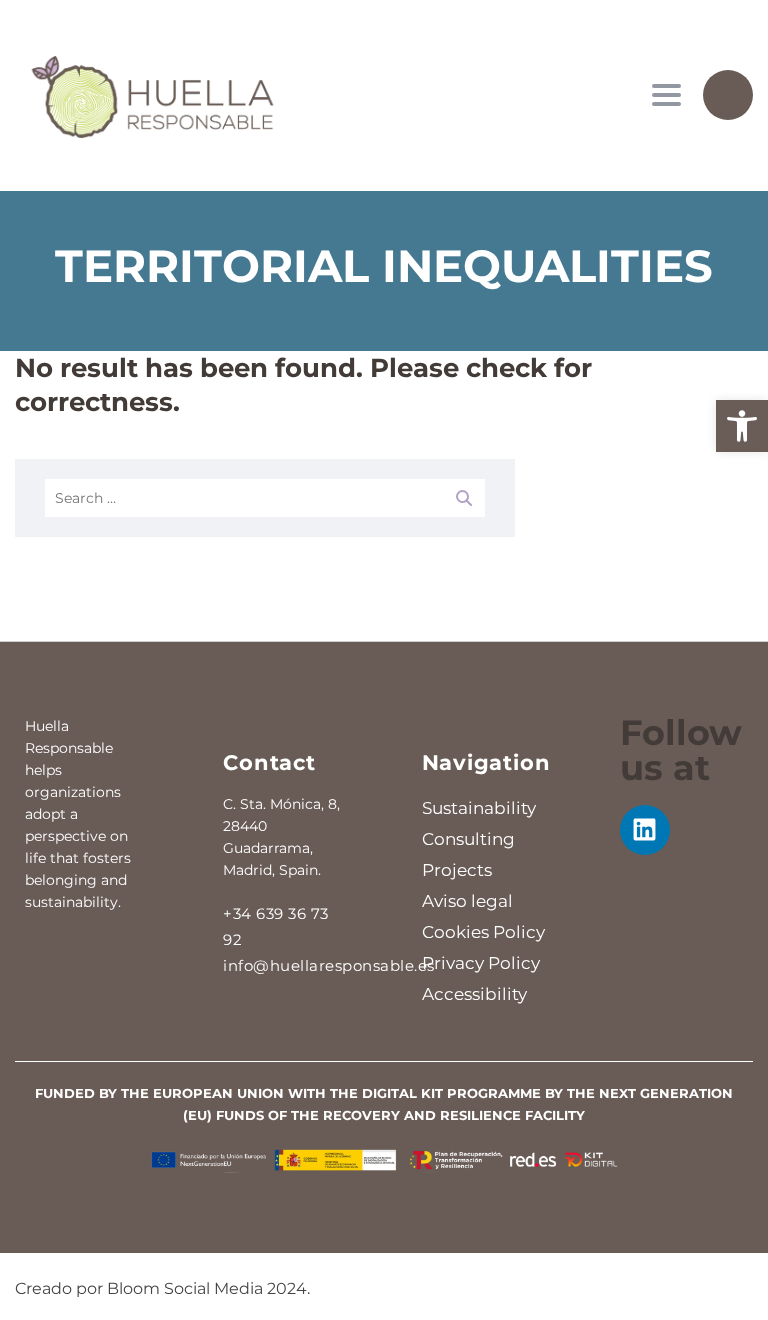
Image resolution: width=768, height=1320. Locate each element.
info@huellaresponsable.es (329, 965)
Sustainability (479, 808)
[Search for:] (265, 498)
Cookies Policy (483, 932)
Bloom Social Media (185, 1288)
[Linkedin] (645, 830)
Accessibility (474, 994)
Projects (457, 870)
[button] (742, 426)
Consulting (468, 839)
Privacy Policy (481, 963)
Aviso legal (467, 901)
